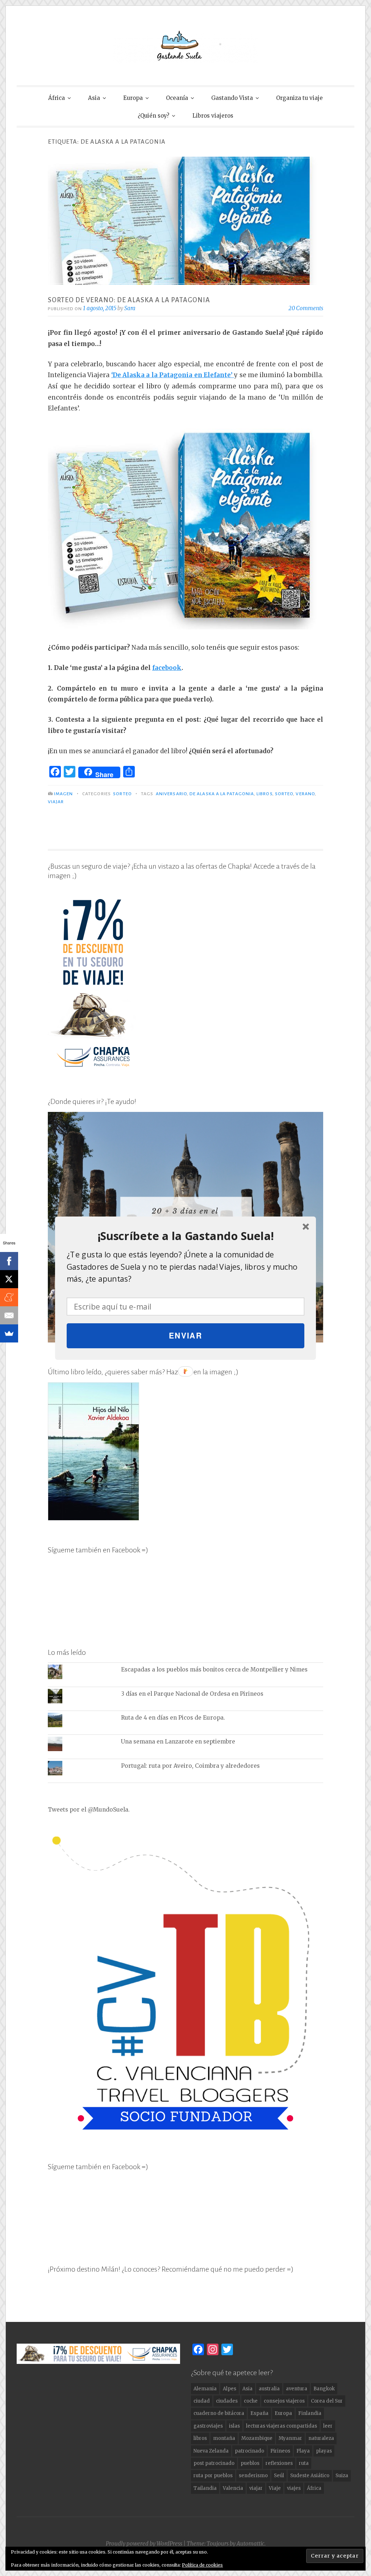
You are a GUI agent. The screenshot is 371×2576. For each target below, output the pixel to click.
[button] (185, 1236)
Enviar (186, 1335)
